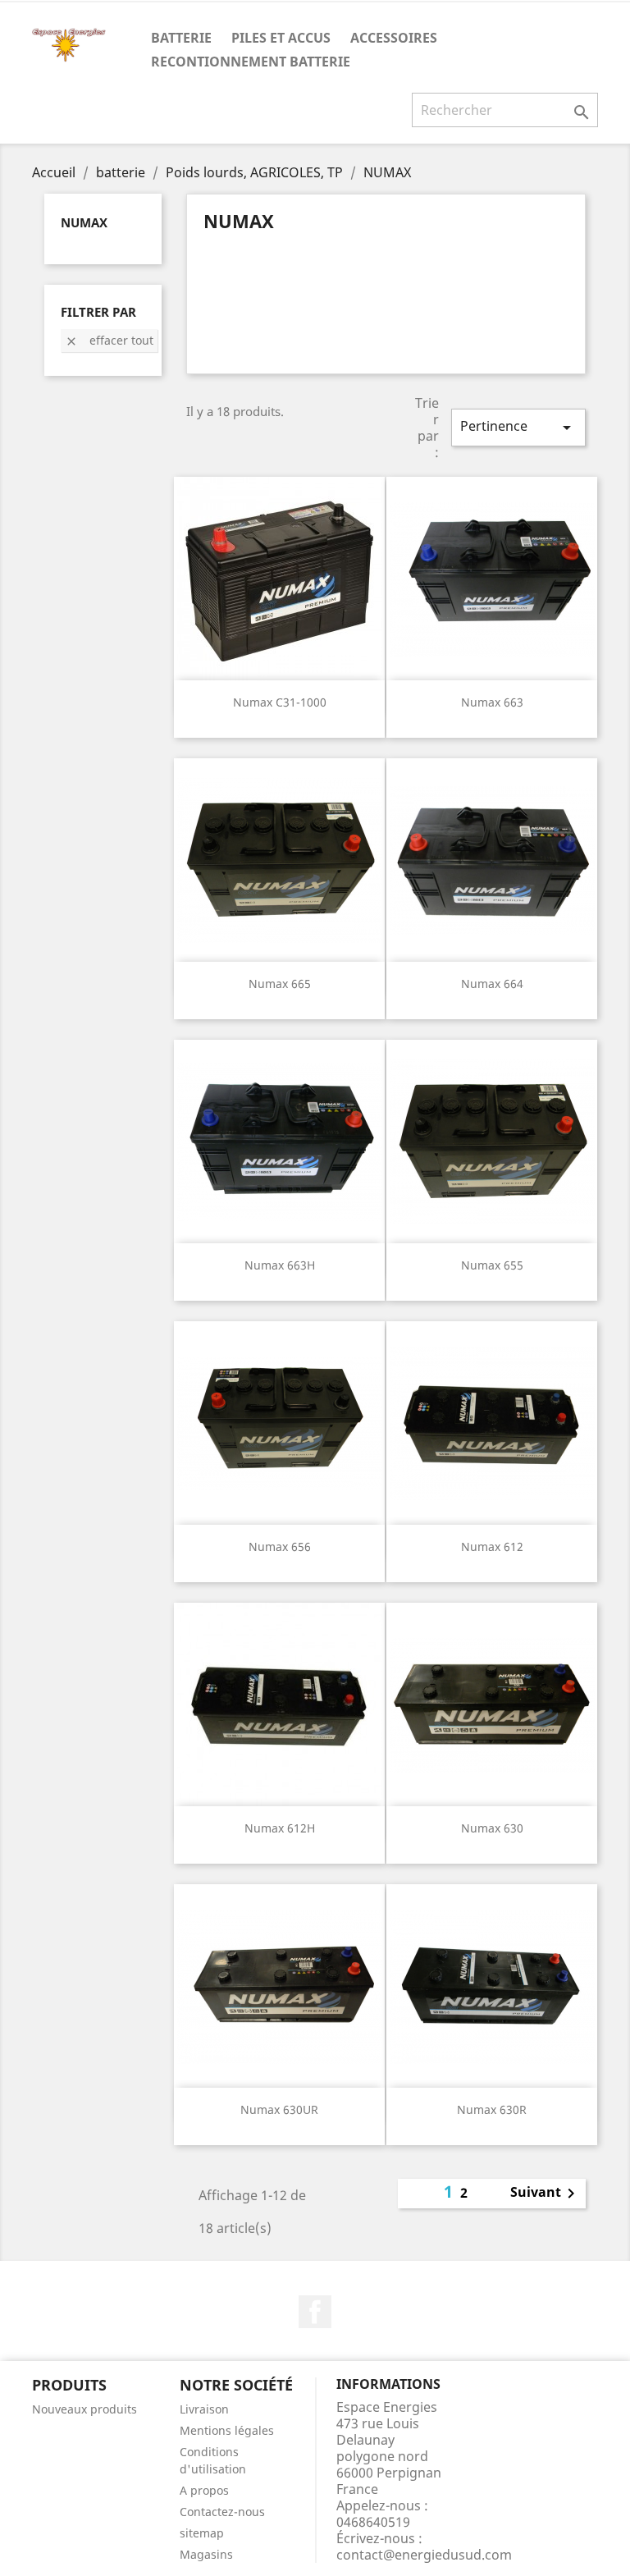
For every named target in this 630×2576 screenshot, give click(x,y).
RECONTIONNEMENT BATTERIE (251, 62)
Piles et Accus (281, 38)
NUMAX (84, 222)
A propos (204, 2490)
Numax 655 (492, 1265)
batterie (181, 38)
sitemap (202, 2533)
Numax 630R (492, 2109)
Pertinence (518, 427)
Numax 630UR (279, 2109)
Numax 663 (492, 702)
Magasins (206, 2554)
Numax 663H (280, 1265)
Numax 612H (280, 1828)
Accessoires (394, 38)
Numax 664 (492, 984)
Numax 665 (280, 984)
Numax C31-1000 (280, 702)
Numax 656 (280, 1547)
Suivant (546, 2194)
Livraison (204, 2409)
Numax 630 (492, 1828)
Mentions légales (227, 2430)
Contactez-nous (222, 2512)
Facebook (315, 2312)
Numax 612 (492, 1547)
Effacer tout (109, 340)
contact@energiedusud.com (424, 2555)
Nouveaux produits (84, 2409)
